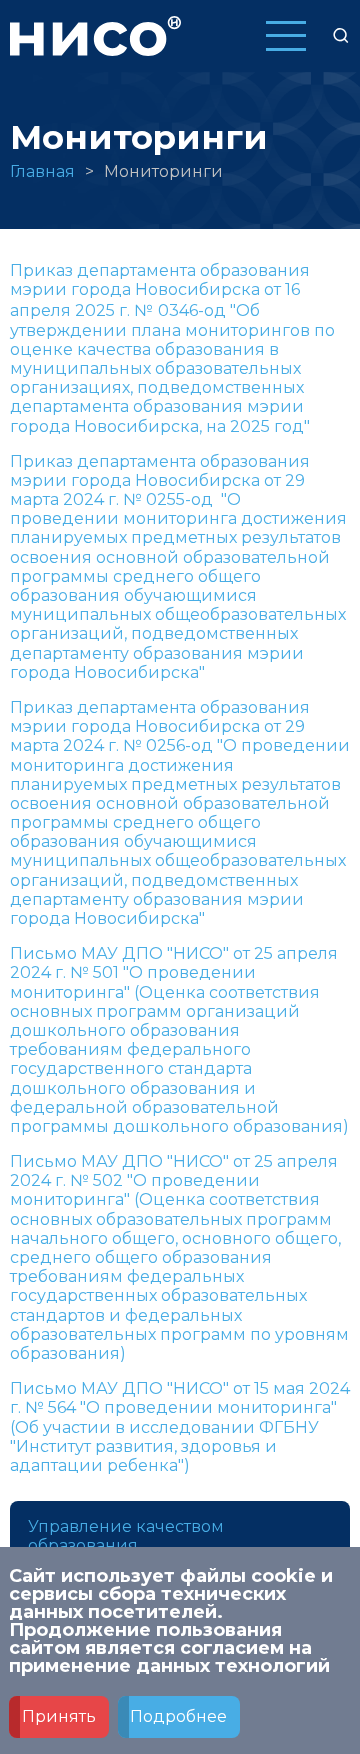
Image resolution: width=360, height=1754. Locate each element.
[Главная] (95, 34)
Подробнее (178, 1716)
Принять (59, 1716)
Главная (42, 171)
